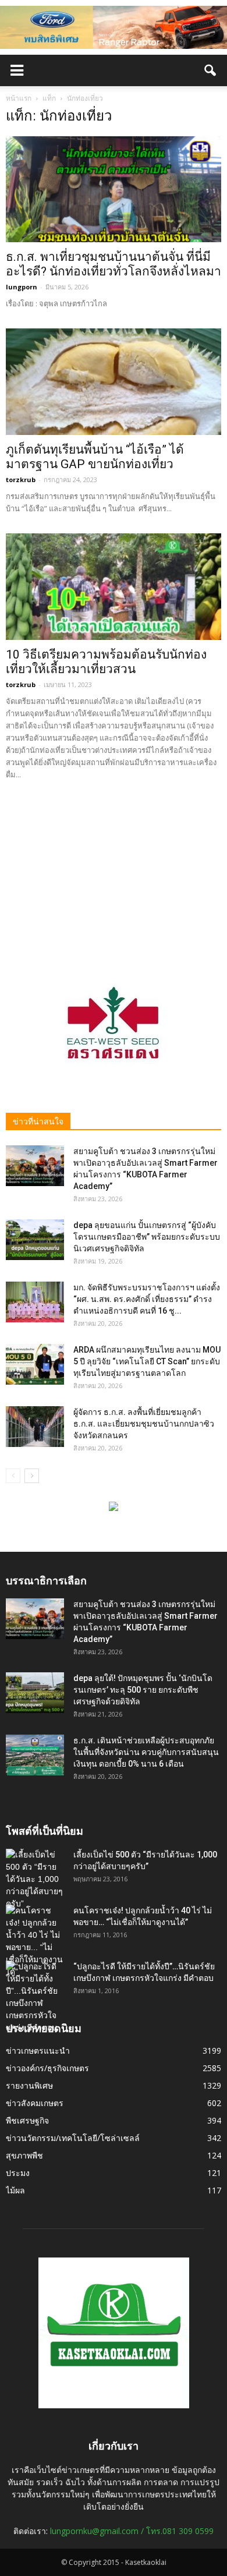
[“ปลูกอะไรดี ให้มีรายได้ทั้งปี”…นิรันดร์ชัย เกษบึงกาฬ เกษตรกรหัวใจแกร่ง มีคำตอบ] (35, 1997)
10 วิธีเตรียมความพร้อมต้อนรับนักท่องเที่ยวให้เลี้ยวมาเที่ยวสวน (106, 662)
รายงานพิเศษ (29, 2085)
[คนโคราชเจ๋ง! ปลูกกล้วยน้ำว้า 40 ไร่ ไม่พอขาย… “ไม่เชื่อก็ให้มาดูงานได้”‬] (35, 1941)
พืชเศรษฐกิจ (27, 2120)
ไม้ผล (15, 2190)
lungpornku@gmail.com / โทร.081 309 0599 (132, 2531)
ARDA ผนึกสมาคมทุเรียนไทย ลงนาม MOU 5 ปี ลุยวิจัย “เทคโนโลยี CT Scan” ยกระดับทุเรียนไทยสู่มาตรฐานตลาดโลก (147, 1361)
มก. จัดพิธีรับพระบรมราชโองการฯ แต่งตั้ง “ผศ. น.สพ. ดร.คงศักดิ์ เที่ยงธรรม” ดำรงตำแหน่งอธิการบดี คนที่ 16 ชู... (147, 1299)
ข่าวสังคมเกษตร (35, 2103)
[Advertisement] (114, 872)
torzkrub (21, 480)
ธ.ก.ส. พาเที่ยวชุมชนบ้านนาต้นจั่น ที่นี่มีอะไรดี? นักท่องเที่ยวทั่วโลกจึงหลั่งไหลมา (114, 264)
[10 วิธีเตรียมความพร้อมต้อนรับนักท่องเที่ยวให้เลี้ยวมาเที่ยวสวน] (114, 587)
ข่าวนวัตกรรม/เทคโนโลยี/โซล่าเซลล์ (73, 2138)
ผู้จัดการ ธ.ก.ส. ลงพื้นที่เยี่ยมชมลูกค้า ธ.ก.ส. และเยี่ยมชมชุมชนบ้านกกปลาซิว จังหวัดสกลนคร (144, 1424)
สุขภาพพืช (24, 2155)
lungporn (22, 287)
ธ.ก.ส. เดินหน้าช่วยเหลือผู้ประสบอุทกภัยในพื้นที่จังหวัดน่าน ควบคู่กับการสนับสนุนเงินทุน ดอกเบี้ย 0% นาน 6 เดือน (146, 1752)
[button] (211, 70)
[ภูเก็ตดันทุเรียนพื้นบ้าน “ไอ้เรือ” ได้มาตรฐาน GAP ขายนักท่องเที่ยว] (114, 382)
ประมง (18, 2173)
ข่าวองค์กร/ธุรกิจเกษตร (47, 2068)
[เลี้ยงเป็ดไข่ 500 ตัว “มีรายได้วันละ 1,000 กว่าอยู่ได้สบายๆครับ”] (35, 1879)
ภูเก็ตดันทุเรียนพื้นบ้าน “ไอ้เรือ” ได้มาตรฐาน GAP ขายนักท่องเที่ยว (95, 457)
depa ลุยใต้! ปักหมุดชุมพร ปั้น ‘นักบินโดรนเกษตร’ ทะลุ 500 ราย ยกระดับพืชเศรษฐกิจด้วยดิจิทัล (143, 1690)
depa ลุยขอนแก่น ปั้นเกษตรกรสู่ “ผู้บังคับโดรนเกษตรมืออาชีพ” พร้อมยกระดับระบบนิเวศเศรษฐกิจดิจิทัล (147, 1237)
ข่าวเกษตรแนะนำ (38, 2050)
